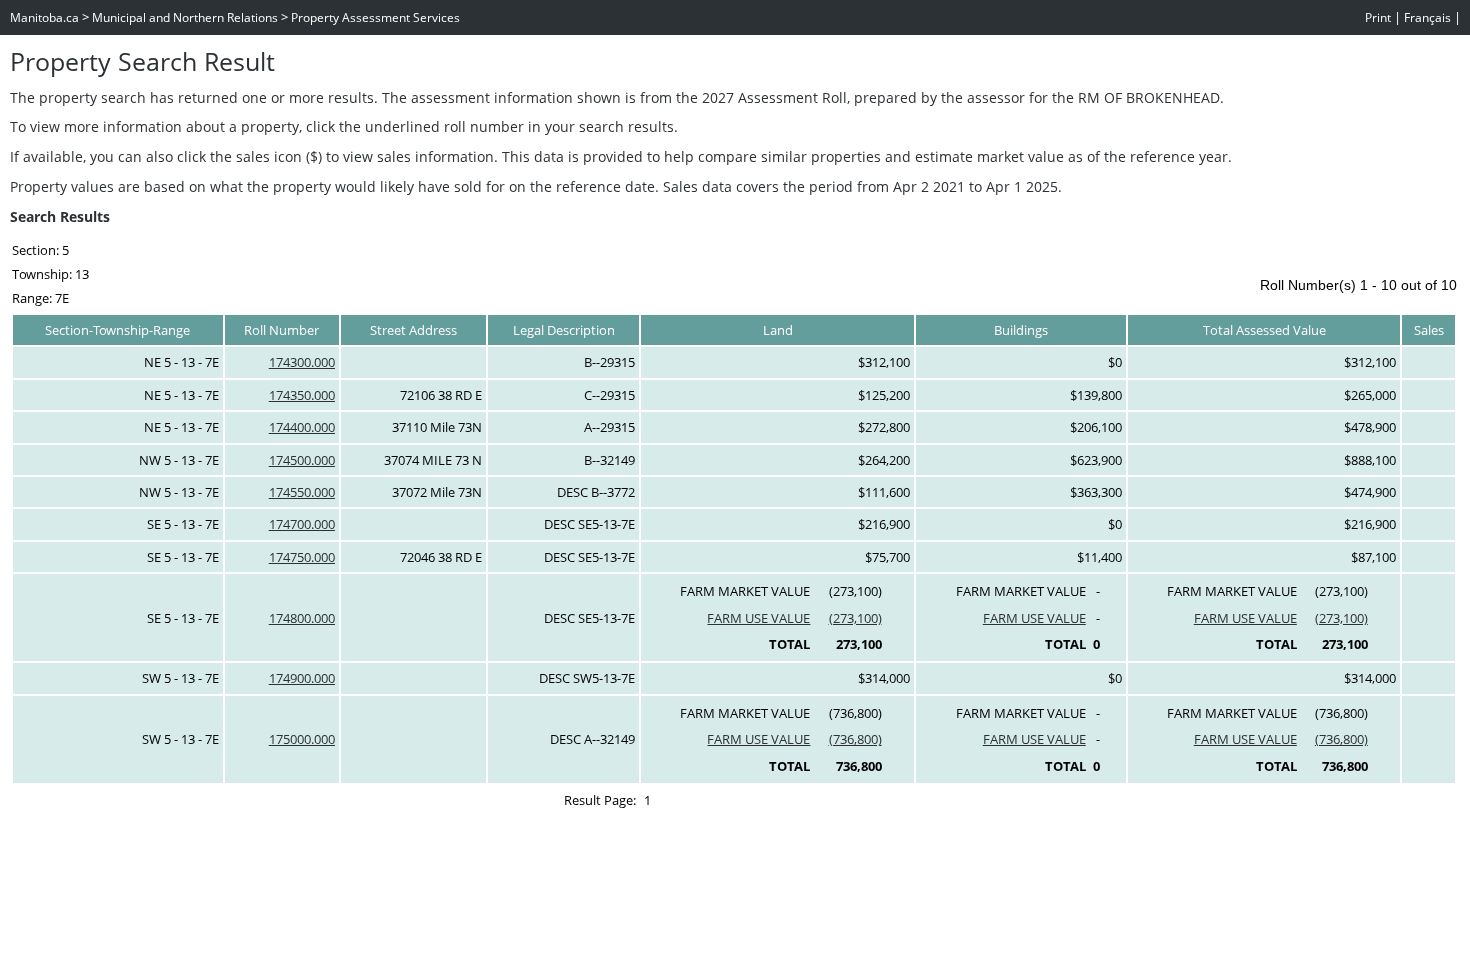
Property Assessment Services (375, 17)
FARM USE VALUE (758, 618)
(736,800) (855, 739)
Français (1427, 17)
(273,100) (855, 618)
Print (1378, 17)
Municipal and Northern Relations (185, 17)
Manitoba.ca (44, 17)
